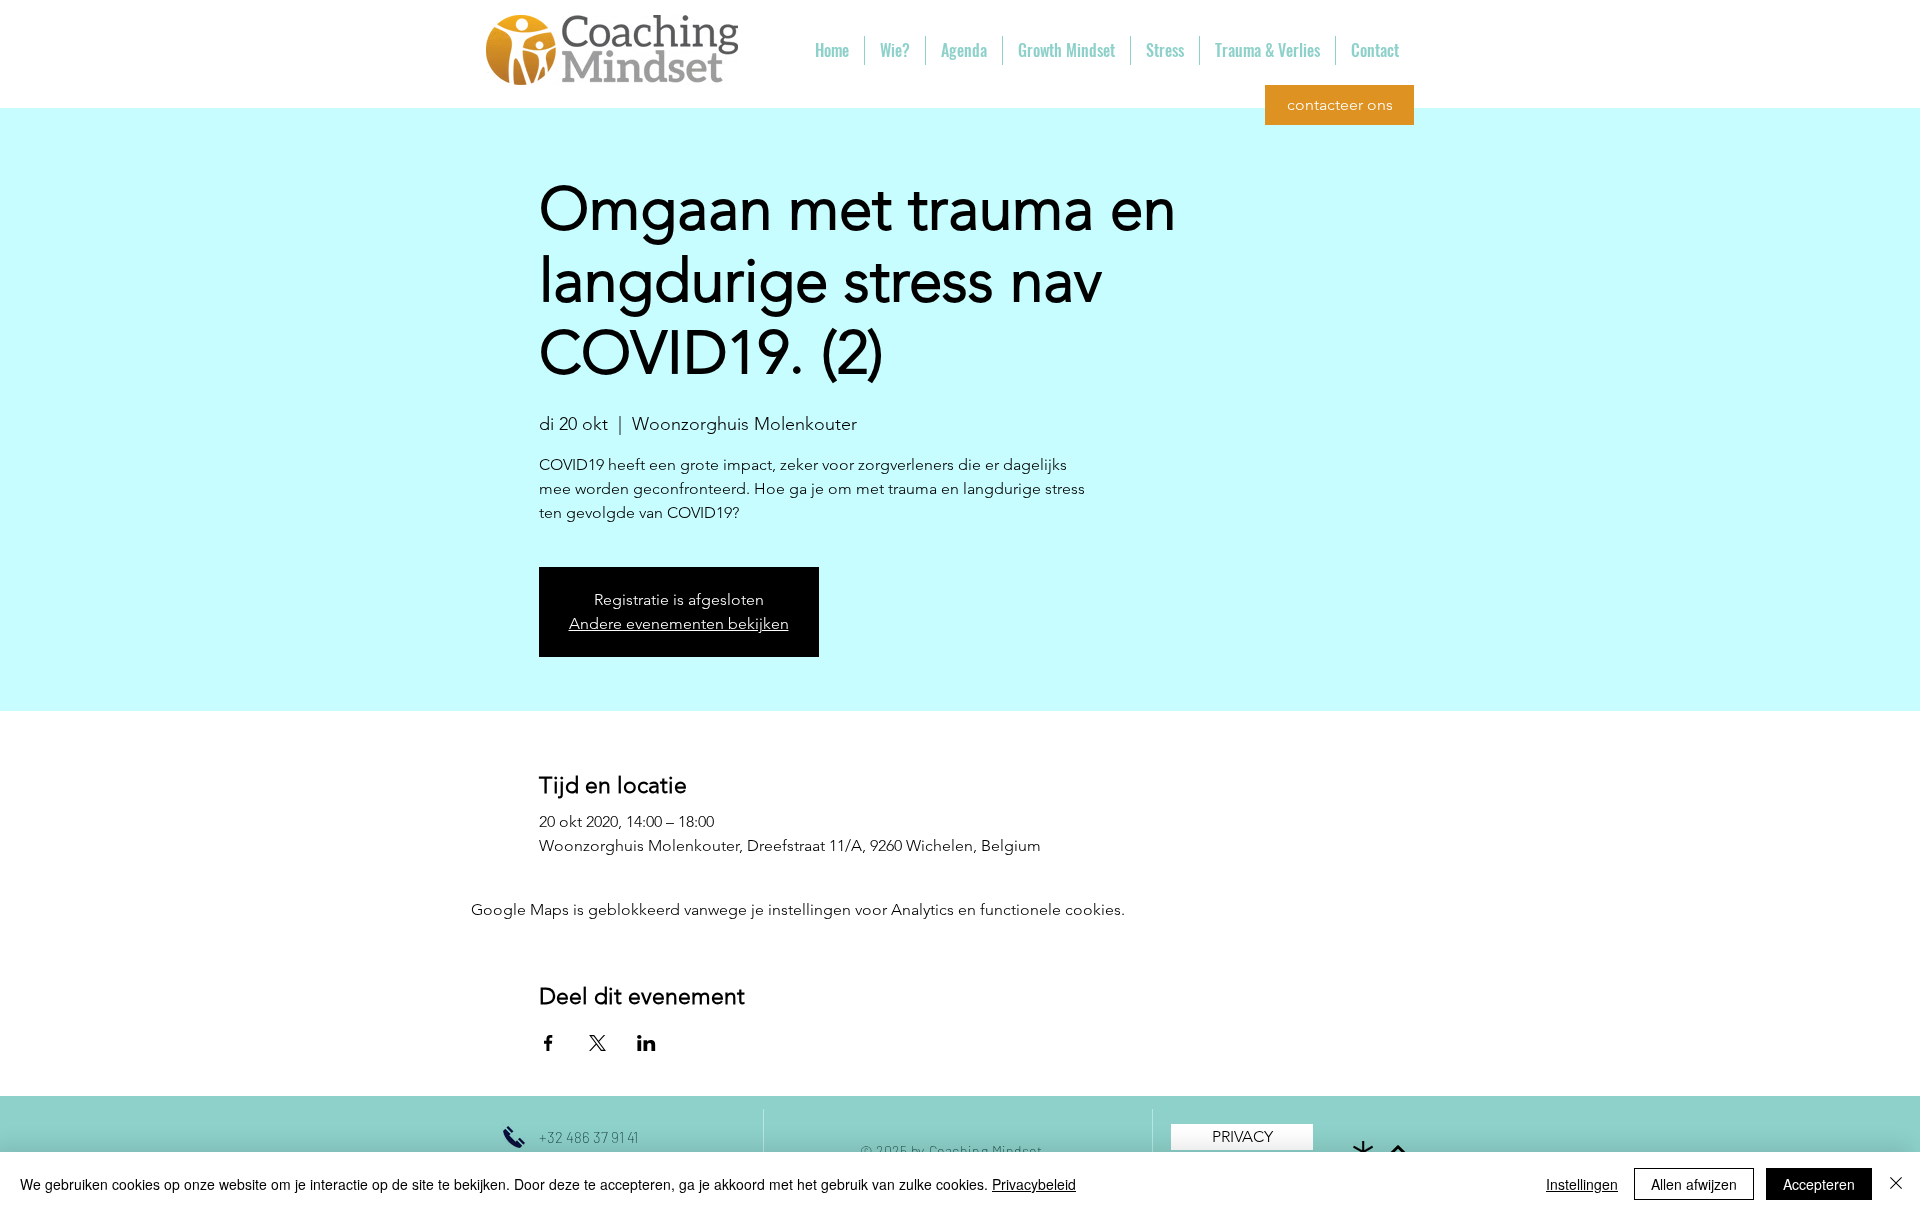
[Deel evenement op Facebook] (548, 1043)
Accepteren (1819, 1184)
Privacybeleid (1034, 1184)
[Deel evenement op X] (597, 1043)
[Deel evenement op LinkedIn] (646, 1043)
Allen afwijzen (1694, 1184)
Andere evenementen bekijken (679, 623)
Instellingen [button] (1582, 1184)
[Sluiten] (1896, 1184)
